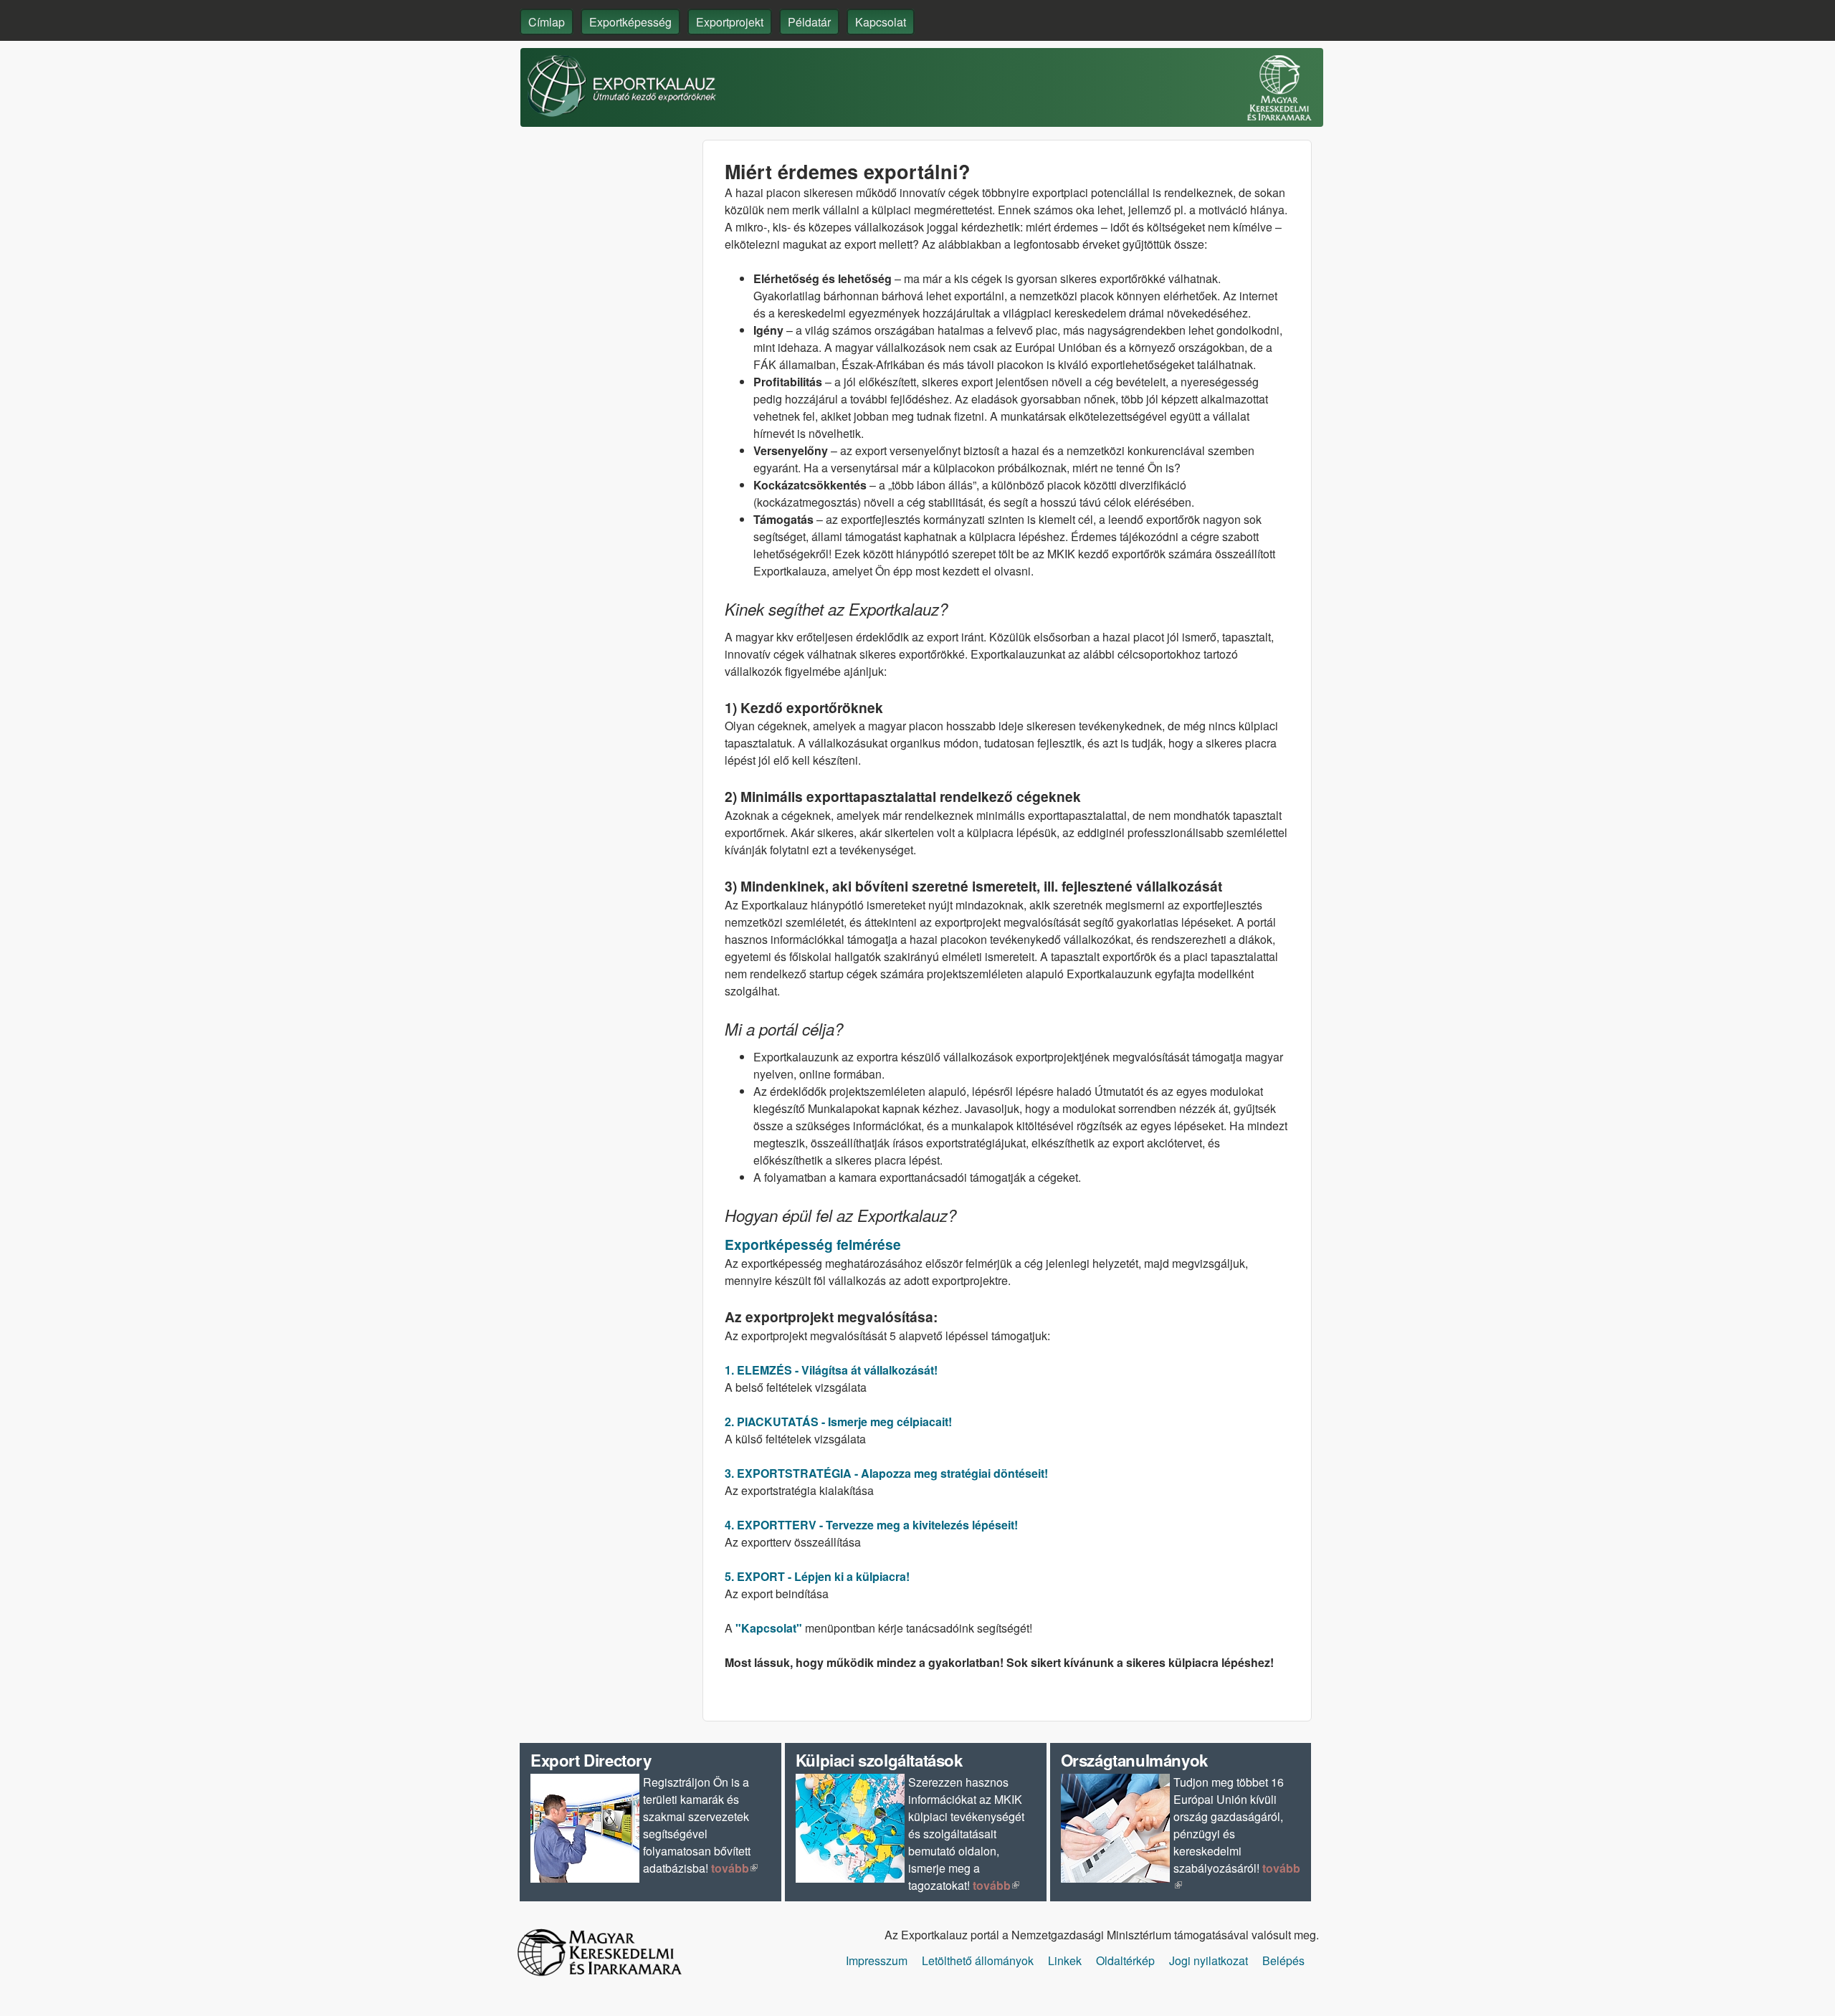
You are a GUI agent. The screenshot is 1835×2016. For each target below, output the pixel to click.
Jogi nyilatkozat (1209, 1960)
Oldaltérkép (1125, 1960)
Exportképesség (630, 22)
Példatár (809, 22)
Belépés (1283, 1960)
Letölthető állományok (978, 1960)
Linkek (1065, 1960)
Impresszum (877, 1960)
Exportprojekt (730, 22)
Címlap (547, 22)
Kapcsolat (881, 22)
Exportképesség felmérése (813, 1244)
